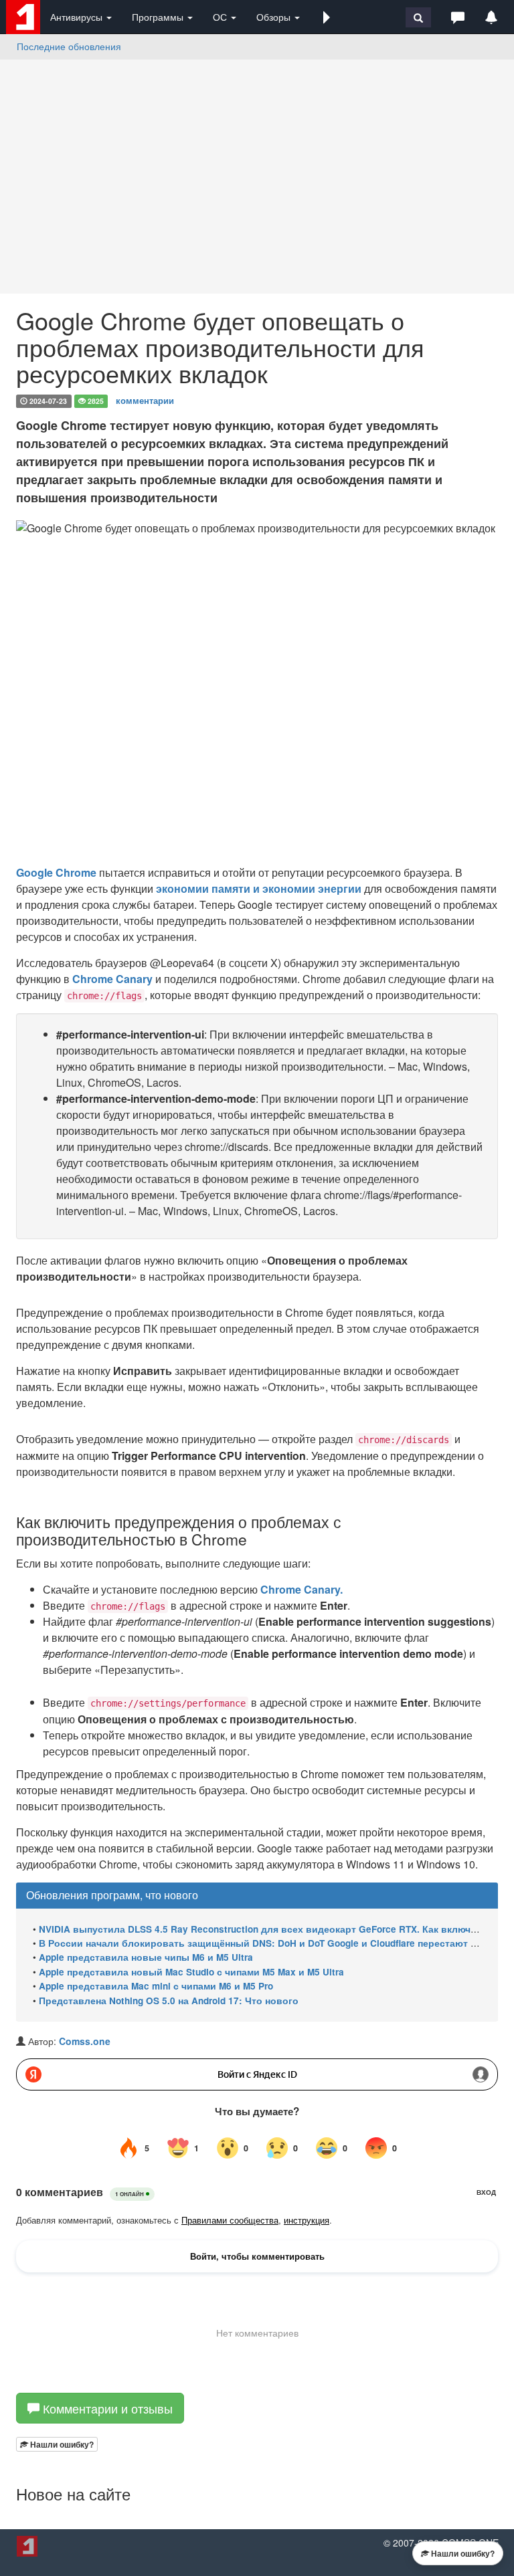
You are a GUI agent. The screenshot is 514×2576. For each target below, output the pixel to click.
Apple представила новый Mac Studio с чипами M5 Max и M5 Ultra (191, 1972)
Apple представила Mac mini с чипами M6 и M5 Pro (156, 1986)
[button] (327, 17)
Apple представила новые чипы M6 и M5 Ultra (146, 1957)
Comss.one (85, 2041)
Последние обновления (69, 46)
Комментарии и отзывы (106, 2408)
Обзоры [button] (275, 17)
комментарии (145, 400)
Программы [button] (159, 17)
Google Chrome (56, 872)
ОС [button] (221, 17)
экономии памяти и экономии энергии (260, 888)
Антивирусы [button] (78, 17)
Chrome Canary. (302, 1589)
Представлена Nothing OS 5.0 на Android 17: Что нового (169, 2001)
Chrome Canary (112, 979)
